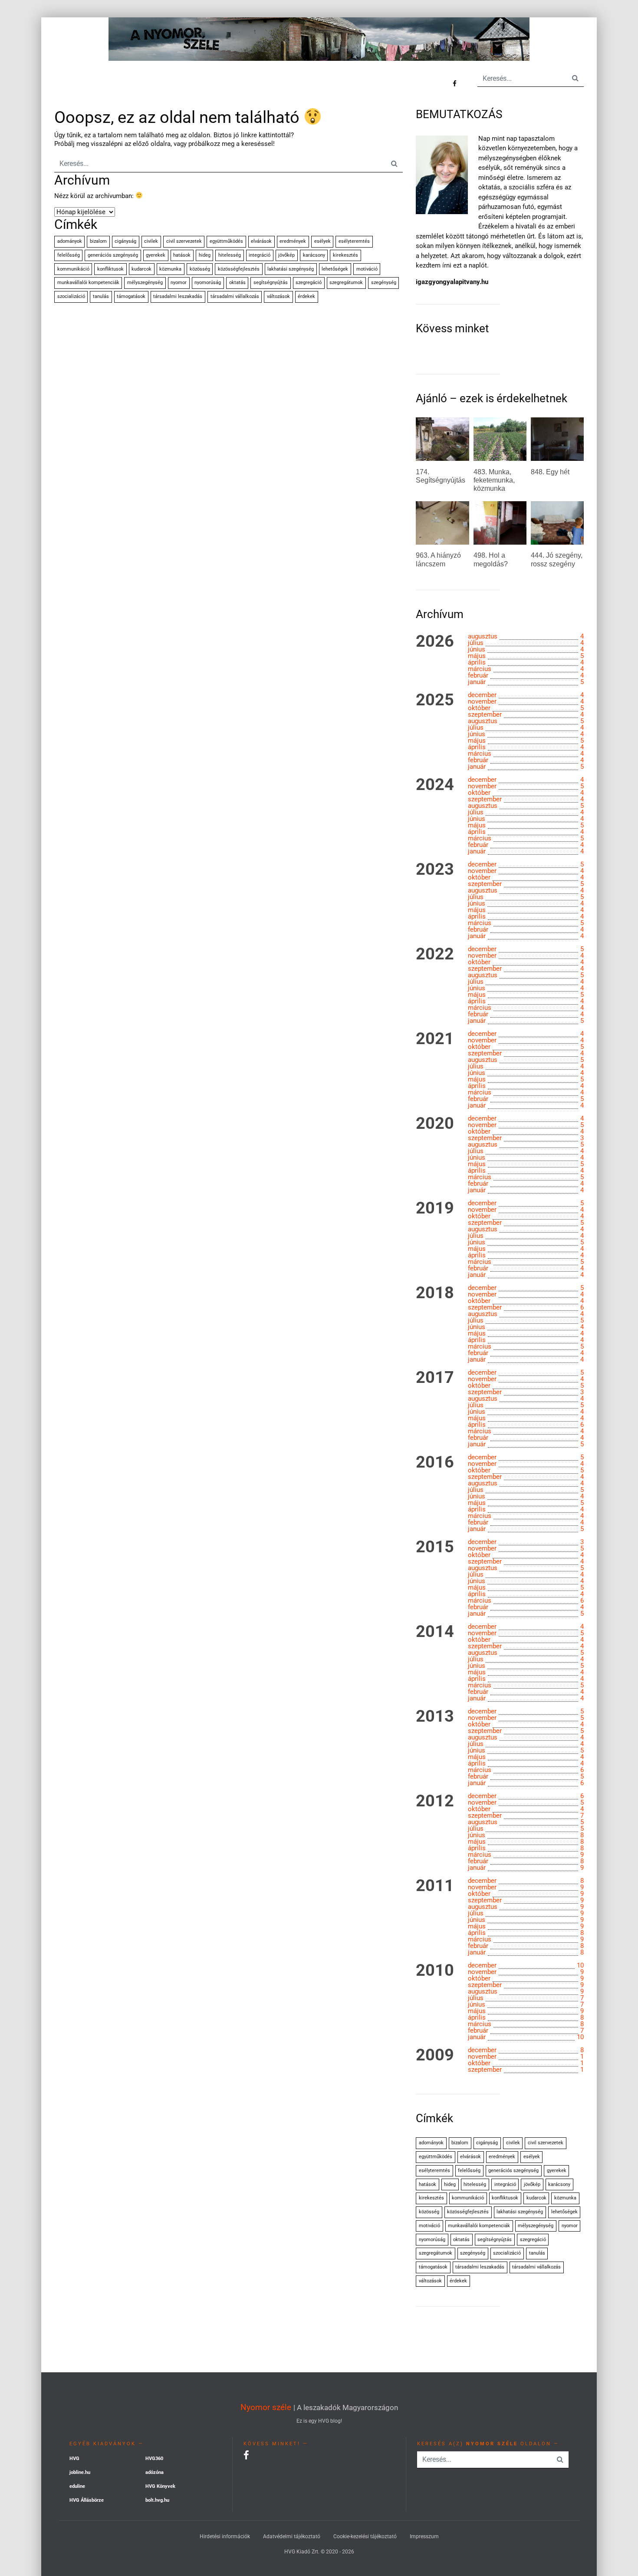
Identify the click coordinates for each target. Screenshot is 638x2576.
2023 (435, 870)
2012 (435, 1801)
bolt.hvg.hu (157, 2500)
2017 (435, 1378)
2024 (435, 785)
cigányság (125, 241)
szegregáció (309, 283)
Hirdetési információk (225, 2536)
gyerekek (156, 255)
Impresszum (424, 2536)
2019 (435, 1208)
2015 (435, 1547)
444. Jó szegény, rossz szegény (557, 559)
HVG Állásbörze (87, 2500)
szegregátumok (346, 283)
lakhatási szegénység (291, 269)
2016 (435, 1462)
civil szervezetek (184, 241)
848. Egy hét (550, 472)
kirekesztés (345, 255)
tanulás (101, 296)
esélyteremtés (354, 241)
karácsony (314, 255)
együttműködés (226, 241)
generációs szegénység (113, 255)
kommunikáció (73, 269)
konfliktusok (110, 269)
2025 (435, 700)
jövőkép (286, 255)
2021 (435, 1039)
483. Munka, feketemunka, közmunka (494, 480)
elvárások (261, 241)
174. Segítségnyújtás (441, 476)
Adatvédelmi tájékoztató (292, 2536)
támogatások (131, 296)
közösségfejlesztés (239, 269)
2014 (435, 1632)
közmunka (170, 269)
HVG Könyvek (160, 2486)
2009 (435, 2055)
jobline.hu (80, 2472)
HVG (74, 2459)
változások (278, 296)
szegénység (384, 283)
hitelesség (230, 255)
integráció (260, 255)
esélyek (322, 241)
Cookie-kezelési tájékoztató (365, 2536)
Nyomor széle (266, 2407)
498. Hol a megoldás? (491, 559)
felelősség (69, 255)
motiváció (367, 269)
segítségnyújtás (271, 283)
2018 (435, 1293)
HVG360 (154, 2459)
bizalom (98, 241)
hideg (205, 255)
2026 (435, 642)
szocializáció (71, 296)
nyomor (179, 283)
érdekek (306, 296)
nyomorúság (208, 283)
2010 (435, 1971)
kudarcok (141, 269)
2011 (435, 1886)
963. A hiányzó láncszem (438, 559)
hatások (182, 255)
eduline (77, 2486)
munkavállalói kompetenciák (88, 283)
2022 (435, 954)
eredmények (293, 241)
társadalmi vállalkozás (235, 296)
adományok (70, 241)
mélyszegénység (145, 283)
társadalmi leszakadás (178, 296)
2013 (435, 1716)
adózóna (155, 2472)
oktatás (237, 283)
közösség (200, 269)
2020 (435, 1124)
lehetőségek (335, 269)
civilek (151, 241)
